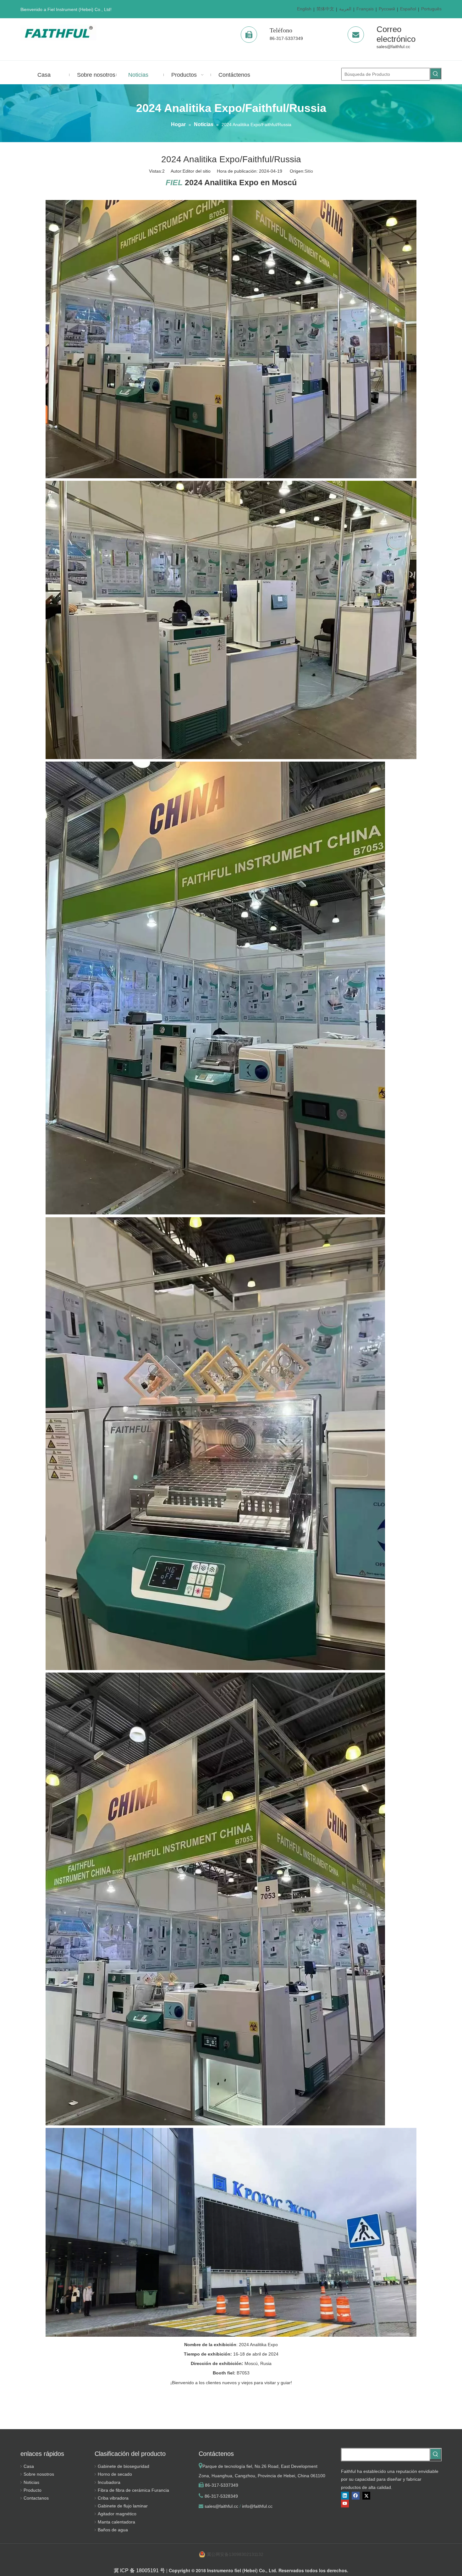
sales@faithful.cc (393, 47)
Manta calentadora (116, 2522)
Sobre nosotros (39, 2474)
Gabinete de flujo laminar (123, 2506)
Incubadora (109, 2482)
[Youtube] (345, 2504)
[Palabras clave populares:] (436, 74)
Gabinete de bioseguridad (124, 2466)
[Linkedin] (345, 2496)
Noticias (31, 2482)
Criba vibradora (113, 2498)
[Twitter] (366, 2496)
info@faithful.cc (257, 2506)
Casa (29, 2466)
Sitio (309, 171)
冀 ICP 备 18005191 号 (139, 2570)
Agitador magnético (117, 2514)
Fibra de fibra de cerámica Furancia (133, 2490)
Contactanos (36, 2498)
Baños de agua (113, 2530)
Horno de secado (115, 2474)
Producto (33, 2490)
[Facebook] (356, 2496)
